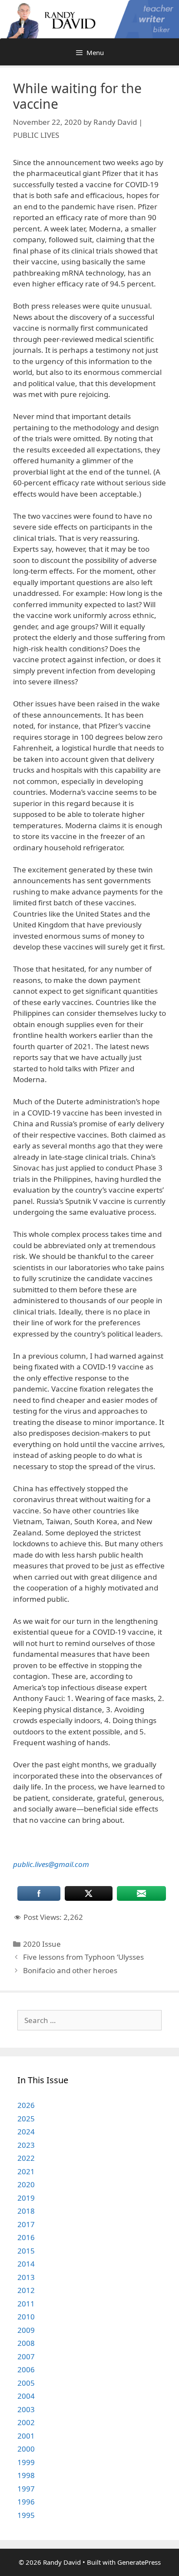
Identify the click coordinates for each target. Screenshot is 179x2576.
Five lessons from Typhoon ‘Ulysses (83, 1957)
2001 (26, 2436)
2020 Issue (42, 1944)
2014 (26, 2264)
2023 (26, 2145)
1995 (26, 2515)
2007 (26, 2356)
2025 (26, 2119)
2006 (26, 2369)
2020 (26, 2184)
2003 (26, 2409)
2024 (26, 2132)
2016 (26, 2237)
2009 (26, 2330)
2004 (26, 2396)
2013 (26, 2277)
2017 (26, 2224)
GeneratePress (139, 2562)
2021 (26, 2171)
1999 (26, 2462)
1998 (26, 2475)
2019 (26, 2198)
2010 (26, 2317)
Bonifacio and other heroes (70, 1970)
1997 (26, 2489)
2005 (26, 2383)
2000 (26, 2449)
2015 (26, 2251)
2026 (26, 2105)
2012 (26, 2290)
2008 (26, 2343)
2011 (26, 2304)
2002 (26, 2422)
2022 (26, 2158)
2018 (26, 2211)
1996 (26, 2502)
